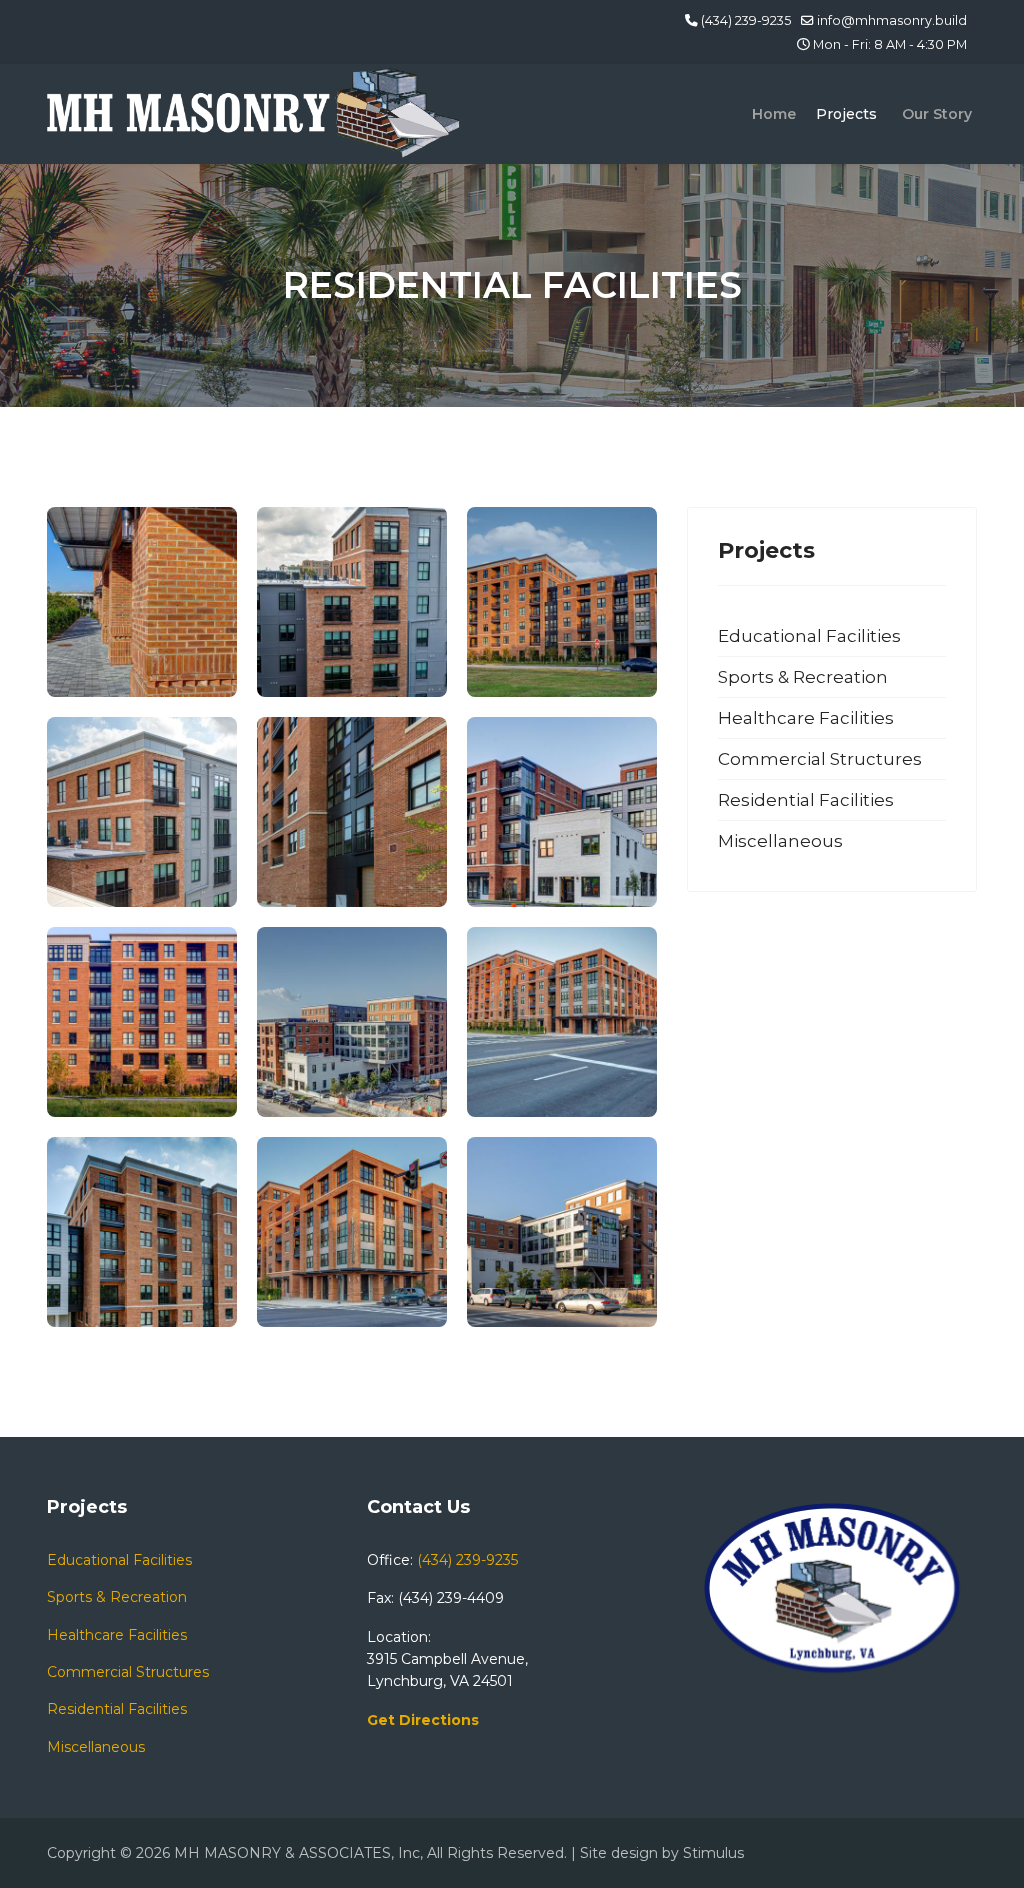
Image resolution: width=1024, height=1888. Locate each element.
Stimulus (713, 1853)
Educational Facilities (809, 636)
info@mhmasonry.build (892, 20)
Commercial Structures (820, 759)
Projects (846, 114)
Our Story (937, 114)
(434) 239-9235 (746, 20)
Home (774, 114)
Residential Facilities (806, 800)
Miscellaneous (780, 841)
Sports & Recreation (803, 677)
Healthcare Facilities (806, 718)
